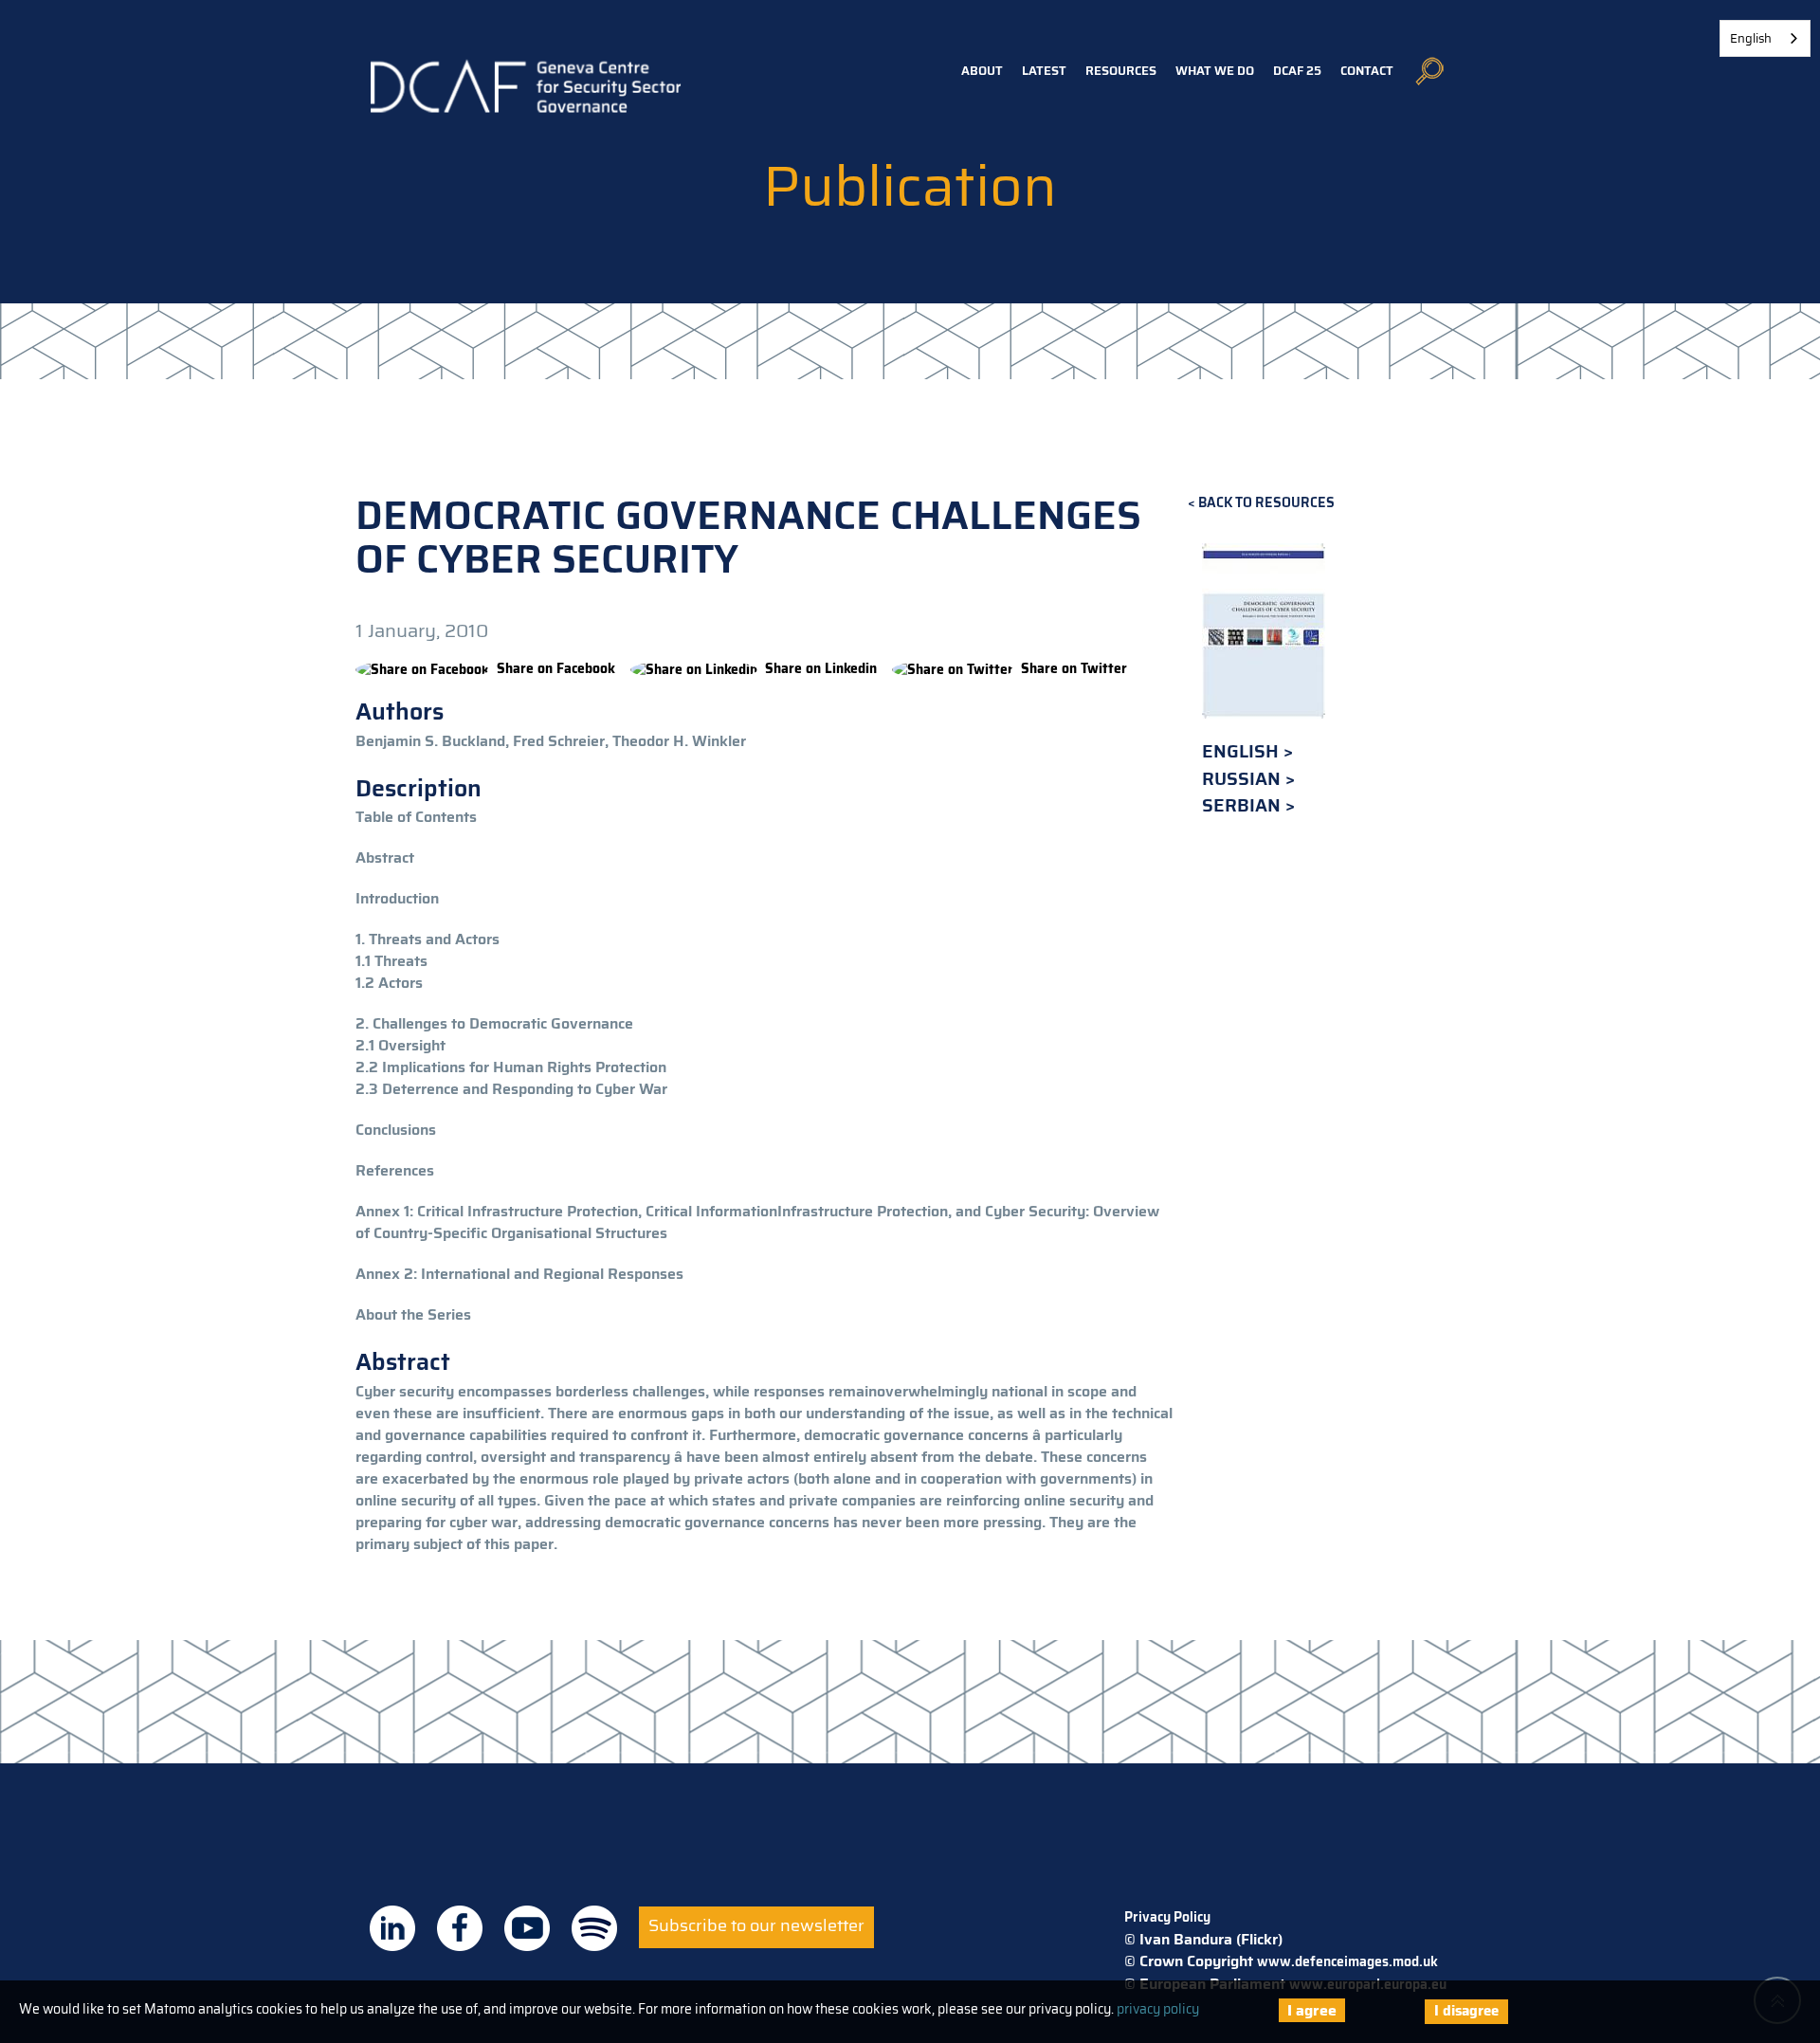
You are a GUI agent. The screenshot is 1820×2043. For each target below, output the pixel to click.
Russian (1244, 779)
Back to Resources (1266, 503)
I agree (1312, 2010)
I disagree (1466, 2011)
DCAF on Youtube (527, 1928)
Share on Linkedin (821, 668)
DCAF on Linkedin (392, 1928)
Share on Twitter (1074, 668)
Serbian (1244, 805)
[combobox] (1765, 38)
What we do (1215, 71)
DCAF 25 (1297, 71)
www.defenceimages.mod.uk (1347, 1961)
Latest (1044, 71)
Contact (1367, 71)
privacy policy (1158, 2009)
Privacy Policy (1167, 1917)
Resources (1121, 71)
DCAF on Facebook (460, 1928)
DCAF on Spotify (594, 1928)
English (1243, 751)
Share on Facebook (556, 668)
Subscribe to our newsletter (756, 1925)
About (982, 71)
